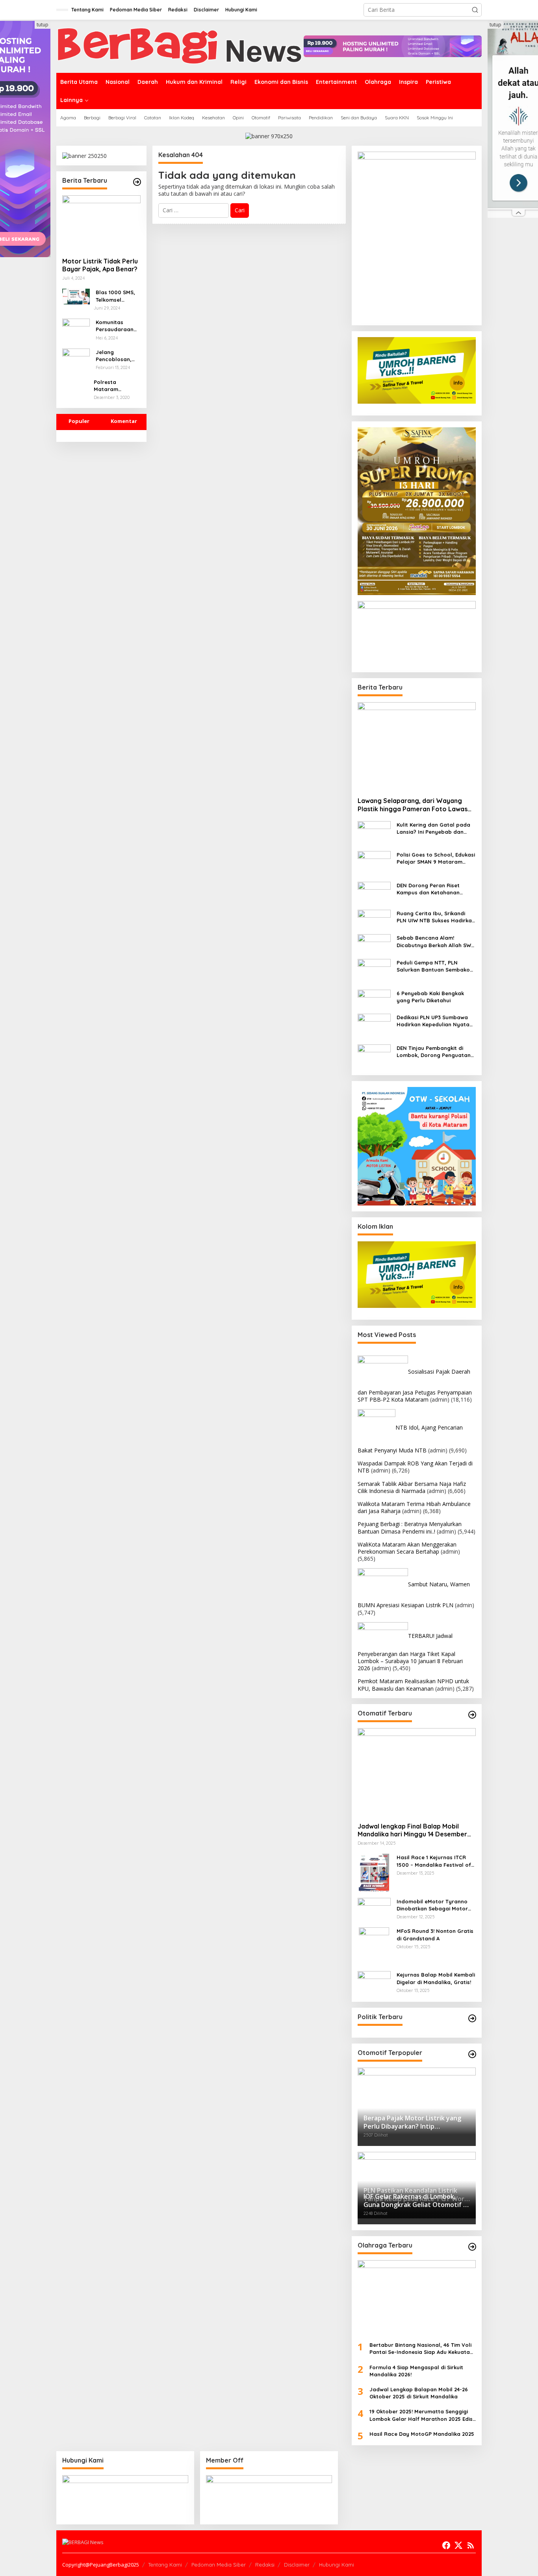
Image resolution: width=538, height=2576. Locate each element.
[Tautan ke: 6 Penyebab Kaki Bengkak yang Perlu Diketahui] (374, 998)
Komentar (124, 421)
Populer (79, 421)
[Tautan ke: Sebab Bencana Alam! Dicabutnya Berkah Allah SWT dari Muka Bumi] (374, 943)
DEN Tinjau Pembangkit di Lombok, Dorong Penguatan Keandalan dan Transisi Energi (436, 1052)
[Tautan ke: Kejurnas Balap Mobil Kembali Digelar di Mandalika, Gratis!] (374, 1983)
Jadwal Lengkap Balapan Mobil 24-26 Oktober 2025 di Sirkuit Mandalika (419, 2393)
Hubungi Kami (337, 2565)
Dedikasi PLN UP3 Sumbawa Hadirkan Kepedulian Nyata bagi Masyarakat (433, 1021)
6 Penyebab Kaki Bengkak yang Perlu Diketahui (430, 997)
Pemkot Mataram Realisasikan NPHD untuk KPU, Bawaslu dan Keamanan (413, 1685)
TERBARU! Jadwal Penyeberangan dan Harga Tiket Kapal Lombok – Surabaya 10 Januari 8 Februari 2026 (410, 1652)
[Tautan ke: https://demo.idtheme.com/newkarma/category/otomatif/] (472, 1715)
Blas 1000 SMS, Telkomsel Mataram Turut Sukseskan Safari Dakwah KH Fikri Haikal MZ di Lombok (115, 296)
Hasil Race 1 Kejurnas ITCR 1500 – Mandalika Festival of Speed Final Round (434, 1861)
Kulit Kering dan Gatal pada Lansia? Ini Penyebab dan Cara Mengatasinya (433, 828)
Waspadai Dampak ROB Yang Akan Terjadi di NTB (415, 1467)
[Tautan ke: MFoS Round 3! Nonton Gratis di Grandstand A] (374, 1946)
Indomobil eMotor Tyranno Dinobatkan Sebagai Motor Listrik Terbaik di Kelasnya (432, 1905)
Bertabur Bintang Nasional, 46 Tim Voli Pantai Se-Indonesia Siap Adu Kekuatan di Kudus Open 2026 (421, 2349)
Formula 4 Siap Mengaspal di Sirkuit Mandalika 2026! (416, 2371)
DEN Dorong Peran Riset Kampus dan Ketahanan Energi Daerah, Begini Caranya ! (428, 889)
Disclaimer (297, 2565)
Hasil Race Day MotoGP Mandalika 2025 (422, 2434)
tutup (43, 25)
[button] (475, 10)
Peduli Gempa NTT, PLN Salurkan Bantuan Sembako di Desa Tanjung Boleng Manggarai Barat (433, 966)
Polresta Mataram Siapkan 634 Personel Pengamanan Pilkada (111, 386)
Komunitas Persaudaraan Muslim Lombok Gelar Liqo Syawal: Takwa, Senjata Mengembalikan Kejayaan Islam (116, 326)
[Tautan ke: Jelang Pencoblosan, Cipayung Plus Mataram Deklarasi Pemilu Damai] (76, 357)
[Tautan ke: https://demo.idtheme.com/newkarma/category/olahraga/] (472, 2247)
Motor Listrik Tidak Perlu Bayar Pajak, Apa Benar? (100, 265)
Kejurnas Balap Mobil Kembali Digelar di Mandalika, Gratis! (436, 1978)
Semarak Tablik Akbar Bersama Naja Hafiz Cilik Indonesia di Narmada (412, 1487)
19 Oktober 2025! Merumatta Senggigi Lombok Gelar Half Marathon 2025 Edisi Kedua (422, 2415)
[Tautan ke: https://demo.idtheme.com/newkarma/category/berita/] (137, 182)
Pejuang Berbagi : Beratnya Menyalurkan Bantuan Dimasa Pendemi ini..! (410, 1527)
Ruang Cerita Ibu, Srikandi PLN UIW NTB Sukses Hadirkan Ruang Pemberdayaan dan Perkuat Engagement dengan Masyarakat (436, 917)
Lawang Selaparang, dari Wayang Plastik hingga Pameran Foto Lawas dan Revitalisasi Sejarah (413, 805)
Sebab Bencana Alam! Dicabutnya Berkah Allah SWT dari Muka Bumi (435, 941)
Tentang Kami (165, 2565)
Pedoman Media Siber (219, 2565)
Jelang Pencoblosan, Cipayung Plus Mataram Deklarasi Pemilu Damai (117, 356)
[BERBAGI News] (180, 45)
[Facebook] (446, 2545)
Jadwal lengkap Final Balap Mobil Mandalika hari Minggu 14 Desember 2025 (412, 1830)
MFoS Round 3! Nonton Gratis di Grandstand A (435, 1934)
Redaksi (265, 2565)
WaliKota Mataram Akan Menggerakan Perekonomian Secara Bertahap (407, 1548)
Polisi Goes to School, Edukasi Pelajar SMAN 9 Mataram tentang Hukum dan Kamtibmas (436, 858)
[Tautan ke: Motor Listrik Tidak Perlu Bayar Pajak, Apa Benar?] (101, 223)
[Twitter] (458, 2545)
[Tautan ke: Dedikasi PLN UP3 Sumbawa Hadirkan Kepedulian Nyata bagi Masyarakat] (374, 1025)
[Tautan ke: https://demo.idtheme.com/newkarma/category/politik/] (472, 2018)
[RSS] (471, 2545)
